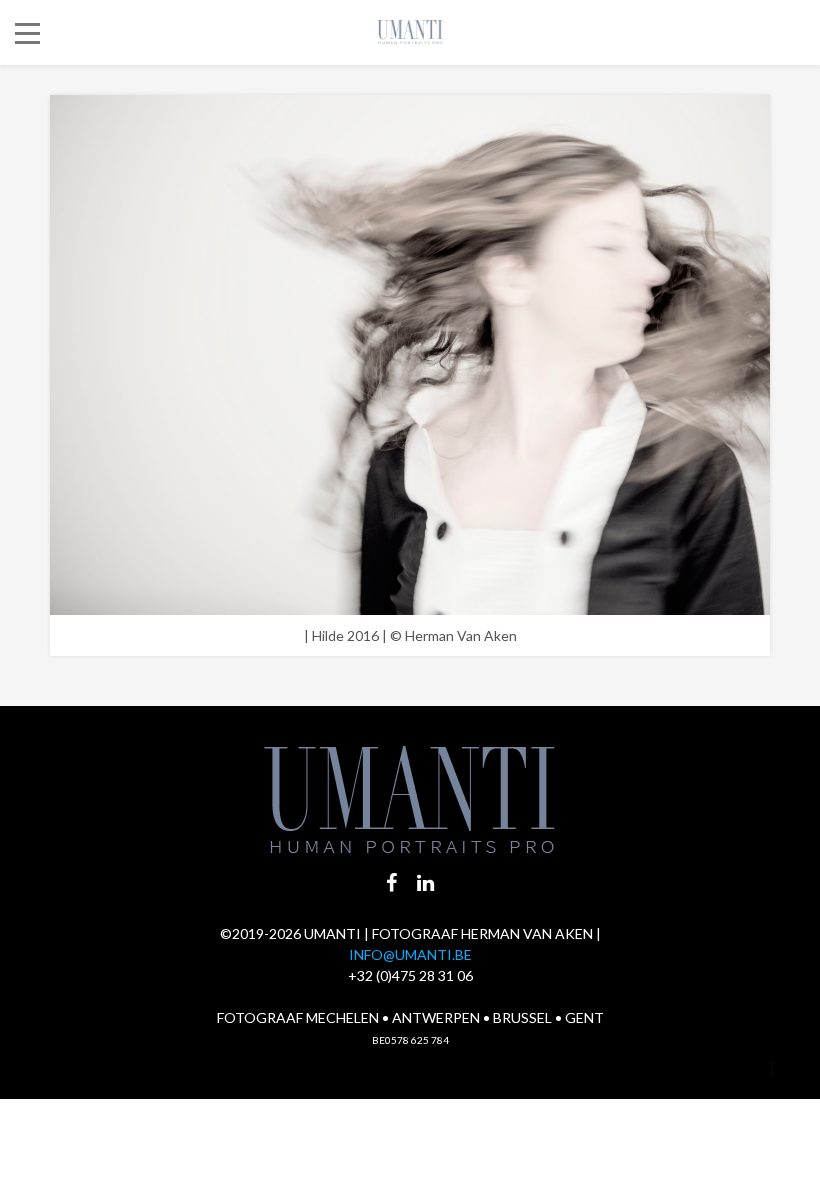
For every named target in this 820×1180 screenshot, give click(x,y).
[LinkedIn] (425, 882)
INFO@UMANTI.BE (410, 954)
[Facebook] (391, 882)
